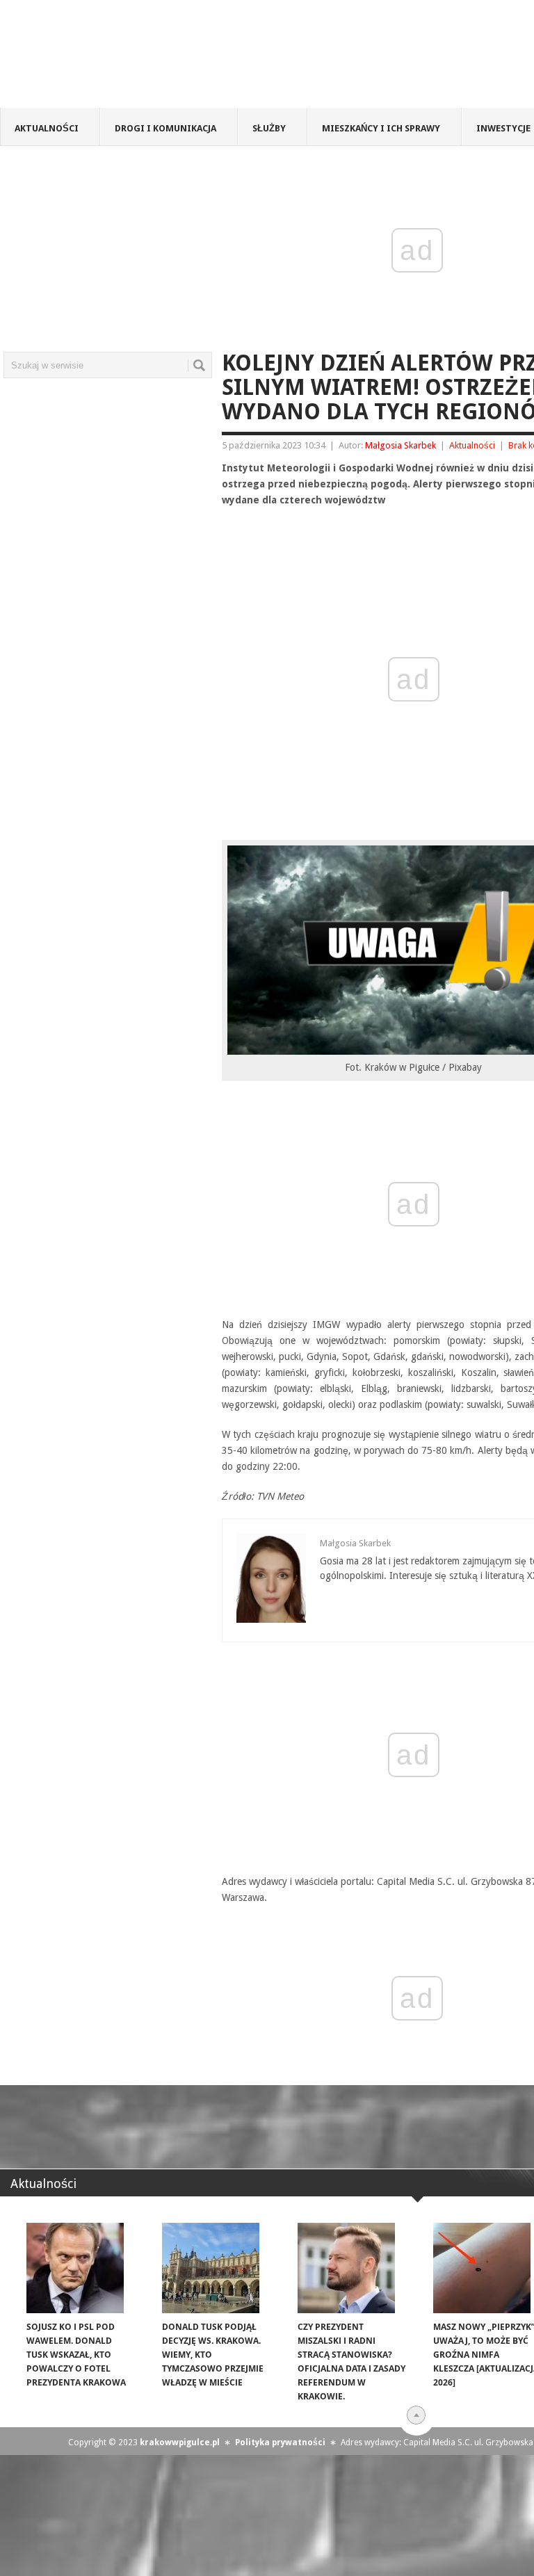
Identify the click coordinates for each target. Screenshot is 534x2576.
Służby (269, 128)
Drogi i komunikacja (165, 128)
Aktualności (47, 128)
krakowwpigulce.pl (180, 2443)
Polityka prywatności (280, 2443)
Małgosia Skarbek (400, 445)
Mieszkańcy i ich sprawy (381, 128)
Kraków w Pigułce (204, 58)
